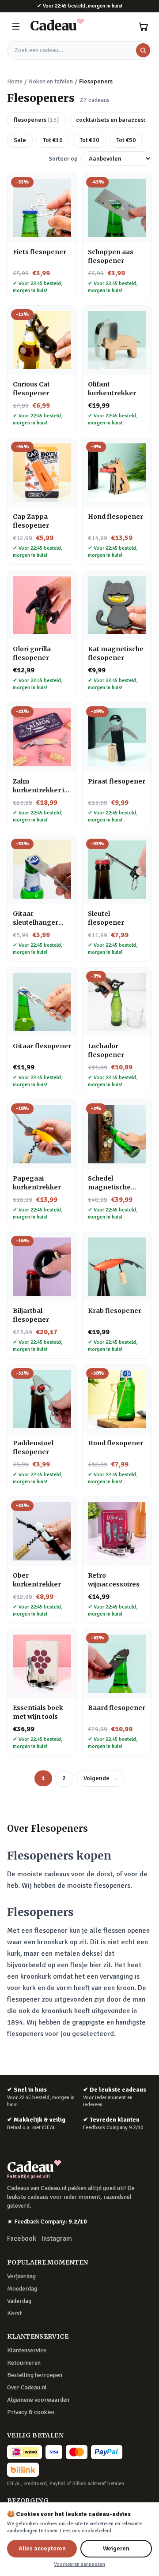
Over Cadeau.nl (27, 2387)
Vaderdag (19, 2301)
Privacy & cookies (31, 2412)
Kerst (14, 2313)
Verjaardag (21, 2276)
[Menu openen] (16, 26)
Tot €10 (53, 140)
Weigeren (116, 2548)
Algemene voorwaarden (38, 2400)
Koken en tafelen (51, 81)
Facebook (22, 2239)
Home (15, 81)
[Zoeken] (143, 50)
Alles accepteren (42, 2548)
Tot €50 (126, 140)
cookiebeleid (97, 2531)
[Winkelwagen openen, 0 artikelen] (143, 26)
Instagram (57, 2239)
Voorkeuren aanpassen (79, 2564)
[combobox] (79, 50)
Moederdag (22, 2289)
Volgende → (100, 1778)
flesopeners (36, 120)
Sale (20, 140)
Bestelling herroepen (35, 2375)
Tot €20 (89, 140)
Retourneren (24, 2363)
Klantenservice (27, 2350)
